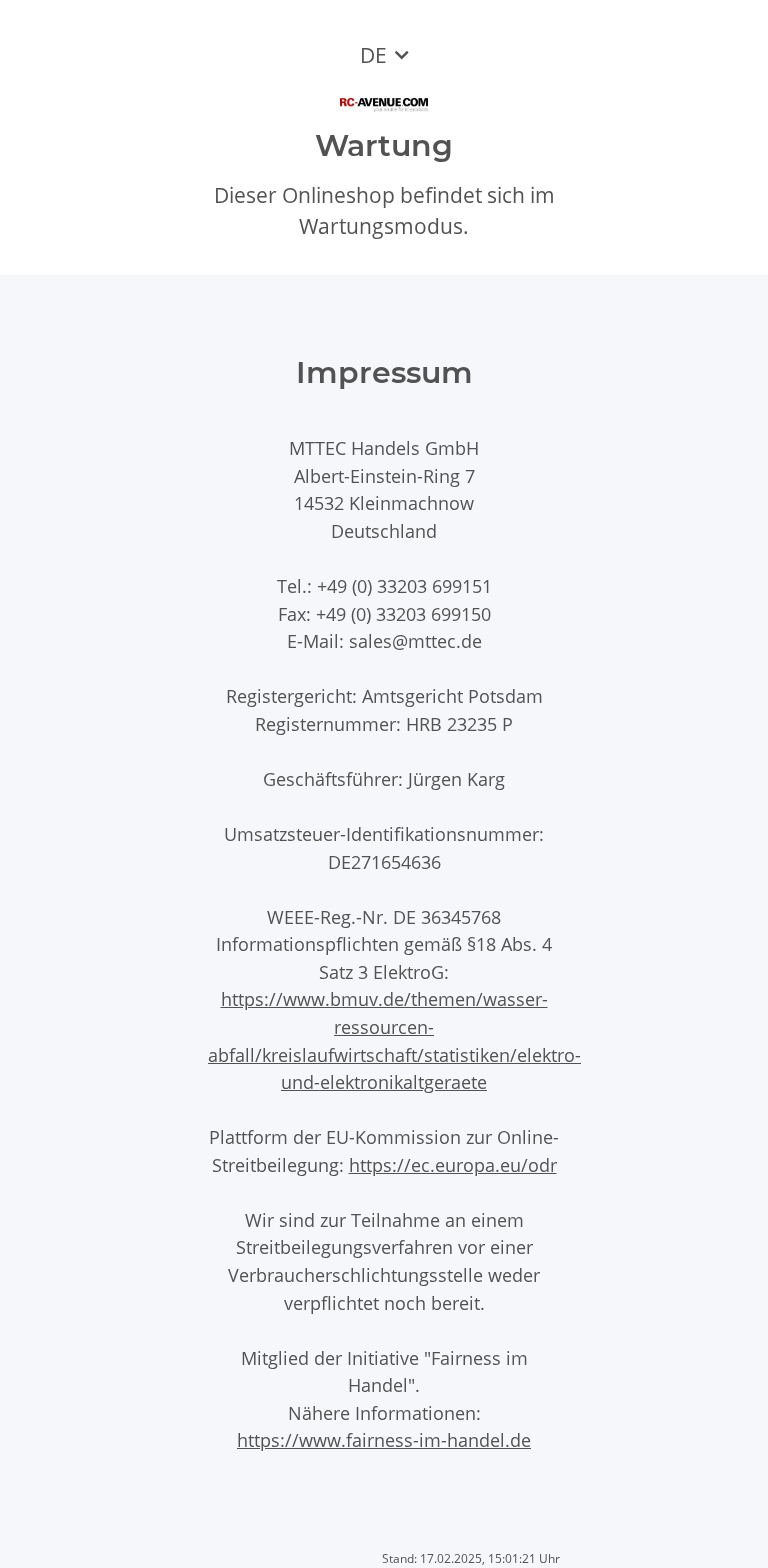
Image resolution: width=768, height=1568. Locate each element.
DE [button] (373, 55)
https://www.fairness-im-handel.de (384, 1439)
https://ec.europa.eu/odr (453, 1164)
